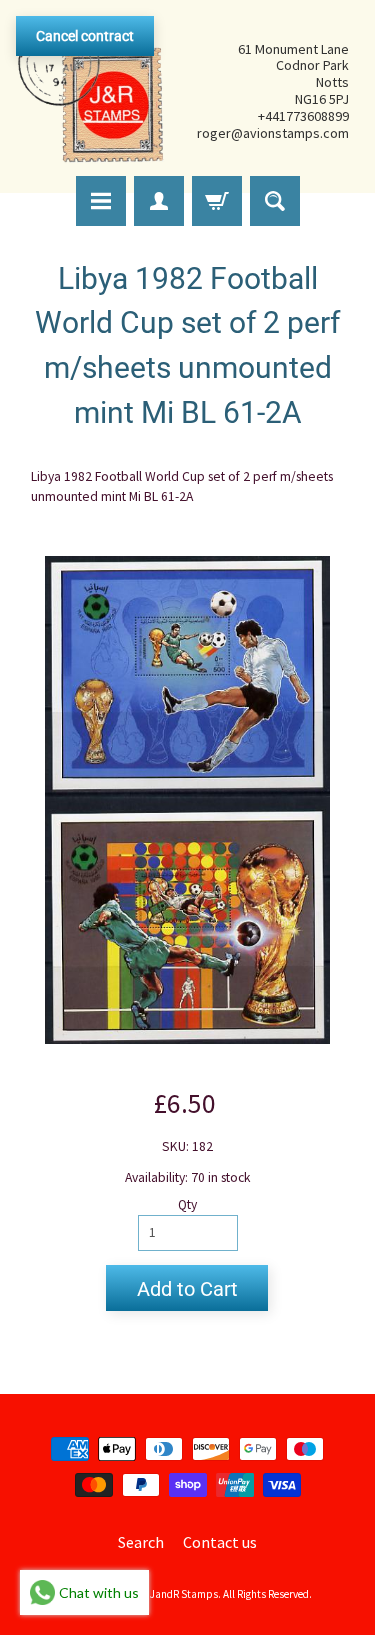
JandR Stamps (184, 1594)
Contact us (220, 1542)
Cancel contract (85, 36)
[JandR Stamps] (91, 91)
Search (141, 1542)
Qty (187, 1204)
